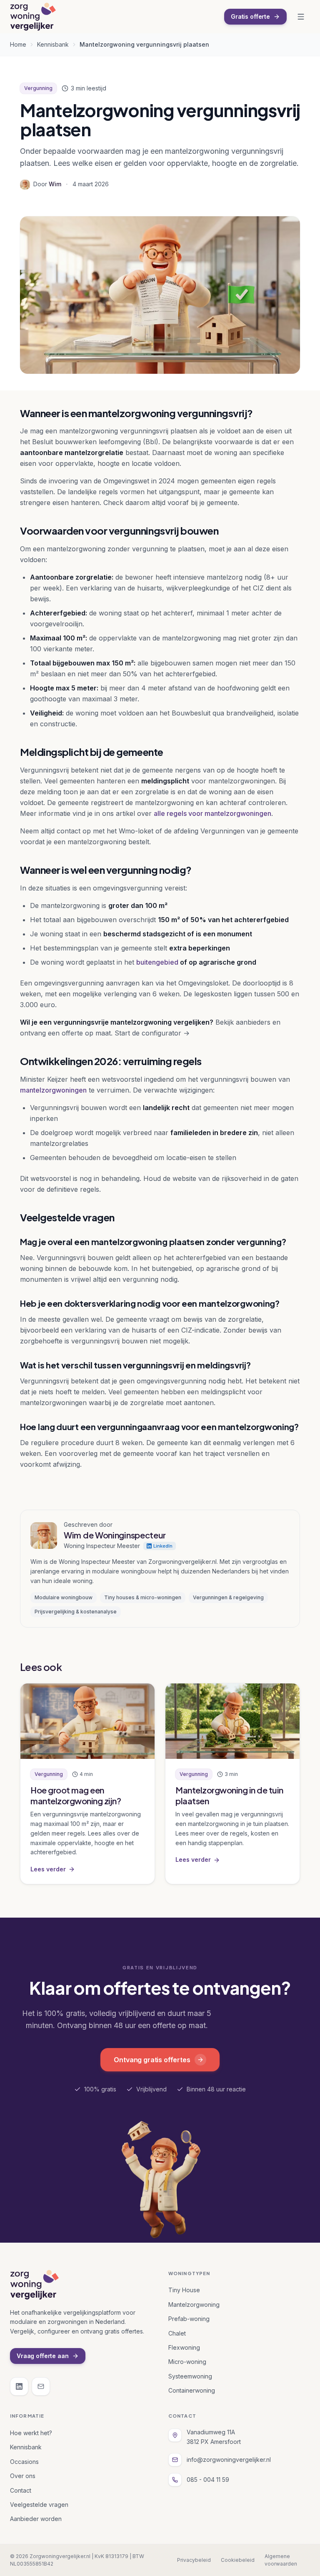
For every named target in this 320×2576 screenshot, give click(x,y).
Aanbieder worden (36, 2519)
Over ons (23, 2476)
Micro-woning (187, 2362)
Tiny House (184, 2290)
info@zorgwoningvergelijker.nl (229, 2460)
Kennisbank (53, 44)
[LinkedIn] (19, 2386)
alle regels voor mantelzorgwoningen (212, 813)
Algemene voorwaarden (281, 2560)
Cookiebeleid (238, 2560)
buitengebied (157, 962)
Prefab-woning (189, 2319)
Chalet (177, 2333)
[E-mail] (41, 2386)
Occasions (24, 2462)
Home (18, 44)
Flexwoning (184, 2347)
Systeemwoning (190, 2376)
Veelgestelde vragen (39, 2505)
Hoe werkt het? (31, 2433)
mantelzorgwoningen (53, 1090)
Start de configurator (148, 1033)
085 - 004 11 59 (208, 2480)
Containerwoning (192, 2390)
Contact (21, 2490)
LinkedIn (163, 1546)
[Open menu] (301, 17)
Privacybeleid (194, 2560)
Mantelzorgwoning (194, 2305)
